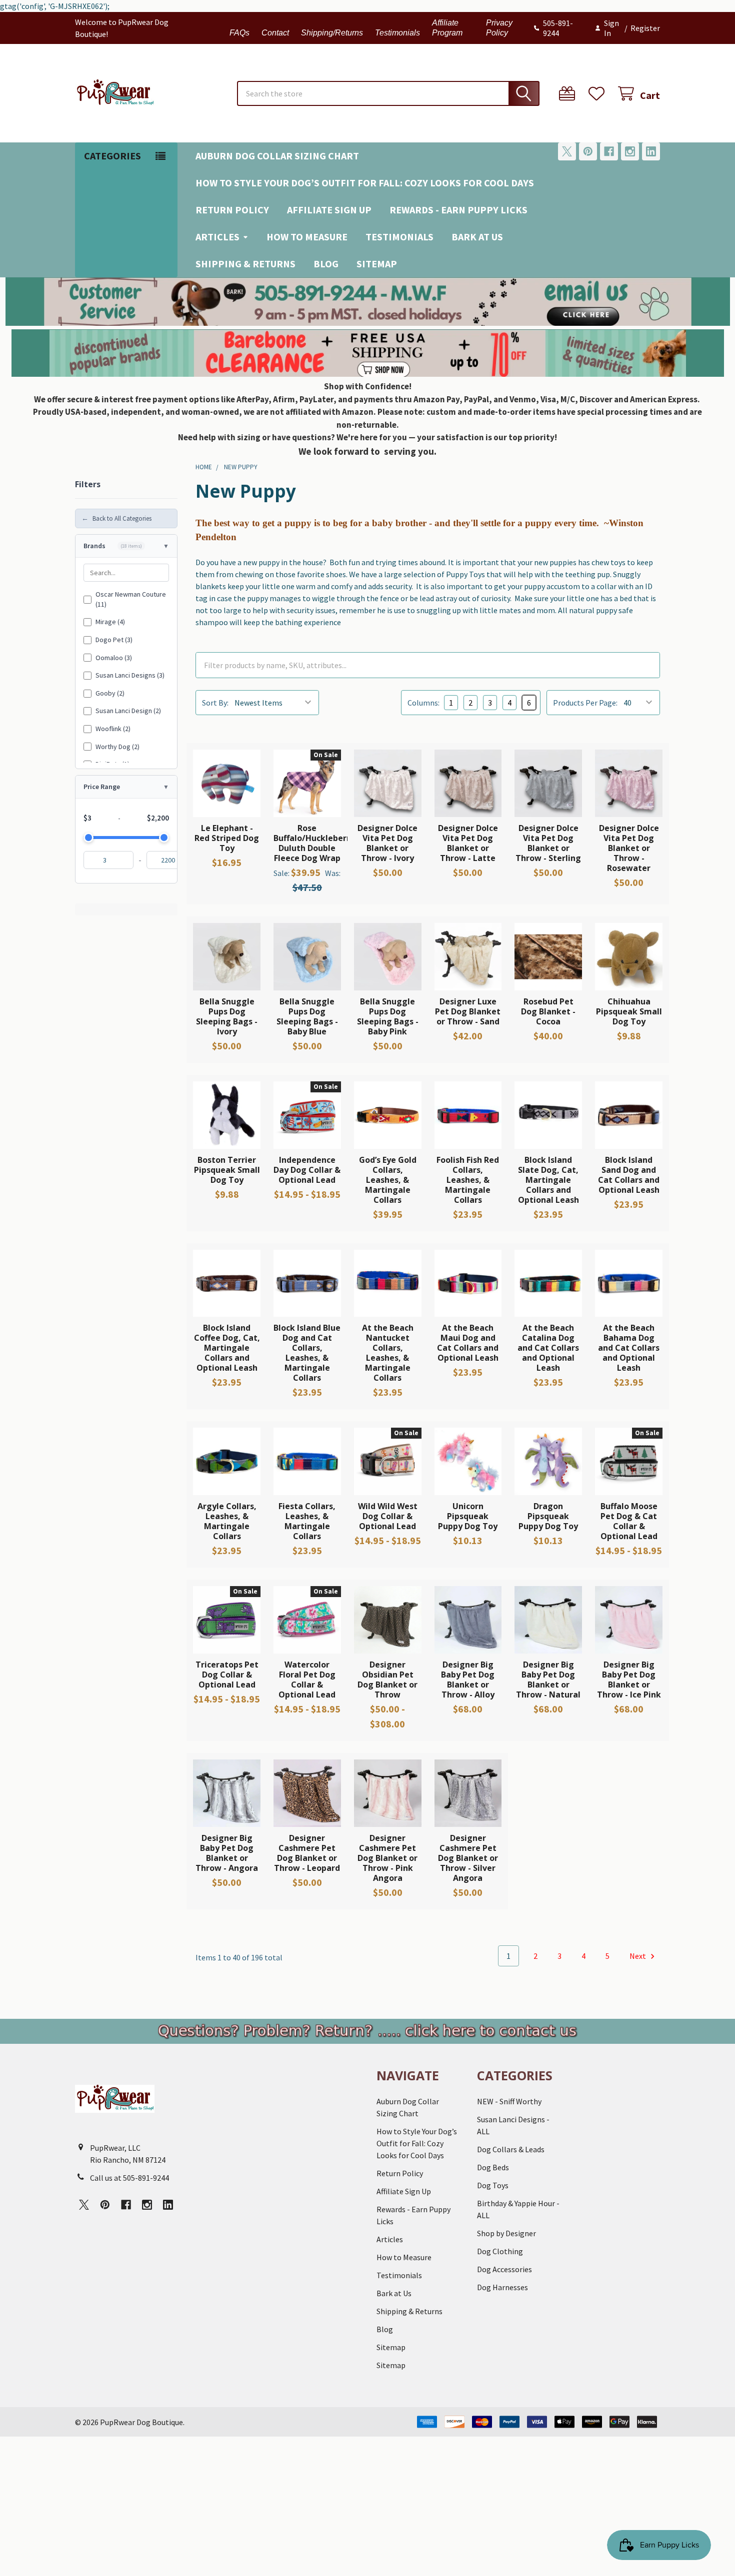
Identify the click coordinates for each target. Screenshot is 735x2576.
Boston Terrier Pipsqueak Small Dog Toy (227, 1170)
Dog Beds (493, 2167)
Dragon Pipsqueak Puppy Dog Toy (548, 1516)
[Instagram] (630, 151)
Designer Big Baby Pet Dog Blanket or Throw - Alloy (468, 1680)
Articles (217, 237)
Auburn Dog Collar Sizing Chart (277, 156)
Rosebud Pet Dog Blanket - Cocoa (548, 1011)
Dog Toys (493, 2185)
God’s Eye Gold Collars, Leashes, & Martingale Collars (388, 1180)
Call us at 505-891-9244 (129, 2178)
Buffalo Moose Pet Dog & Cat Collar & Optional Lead (629, 1521)
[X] (567, 151)
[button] (368, 302)
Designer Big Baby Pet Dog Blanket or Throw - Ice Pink (629, 1680)
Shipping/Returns (332, 33)
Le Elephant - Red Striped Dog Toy (227, 838)
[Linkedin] (651, 151)
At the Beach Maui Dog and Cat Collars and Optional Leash (468, 1343)
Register (645, 28)
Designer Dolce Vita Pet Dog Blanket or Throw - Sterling (548, 843)
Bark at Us (477, 237)
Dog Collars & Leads (511, 2149)
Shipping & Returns (245, 264)
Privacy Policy (499, 28)
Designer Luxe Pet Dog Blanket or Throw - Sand (468, 1011)
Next (638, 1956)
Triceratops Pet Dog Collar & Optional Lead (227, 1675)
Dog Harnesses (502, 2287)
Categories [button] (112, 156)
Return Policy (232, 210)
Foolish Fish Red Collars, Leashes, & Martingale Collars (468, 1180)
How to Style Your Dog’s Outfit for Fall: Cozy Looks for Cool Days (365, 183)
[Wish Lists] (599, 94)
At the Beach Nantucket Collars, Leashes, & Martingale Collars (388, 1353)
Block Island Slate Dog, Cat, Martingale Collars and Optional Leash (548, 1180)
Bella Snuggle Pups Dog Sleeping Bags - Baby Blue (307, 1016)
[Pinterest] (588, 151)
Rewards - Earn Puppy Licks (458, 210)
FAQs (239, 33)
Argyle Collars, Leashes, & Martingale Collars (227, 1521)
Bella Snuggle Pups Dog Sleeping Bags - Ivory (227, 1016)
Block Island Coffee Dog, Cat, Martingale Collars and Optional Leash (227, 1348)
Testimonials (397, 33)
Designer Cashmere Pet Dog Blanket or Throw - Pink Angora (387, 1858)
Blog (326, 264)
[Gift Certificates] (569, 94)
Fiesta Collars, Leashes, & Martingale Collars (307, 1521)
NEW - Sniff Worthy (509, 2101)
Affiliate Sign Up (329, 210)
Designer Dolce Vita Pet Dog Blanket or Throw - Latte (468, 843)
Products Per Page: (585, 703)
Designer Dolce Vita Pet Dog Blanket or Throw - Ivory (387, 843)
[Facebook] (609, 151)
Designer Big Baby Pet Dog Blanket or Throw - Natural (548, 1680)
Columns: (423, 703)
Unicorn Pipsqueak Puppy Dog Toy (468, 1516)
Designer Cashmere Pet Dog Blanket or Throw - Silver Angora (468, 1858)
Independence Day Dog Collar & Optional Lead (307, 1170)
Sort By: (215, 703)
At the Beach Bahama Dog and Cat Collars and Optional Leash (629, 1348)
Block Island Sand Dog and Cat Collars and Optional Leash (629, 1175)
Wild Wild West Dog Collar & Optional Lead (388, 1516)
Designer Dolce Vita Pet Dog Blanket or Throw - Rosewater (629, 848)
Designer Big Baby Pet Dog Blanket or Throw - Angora (227, 1853)
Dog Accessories (504, 2269)
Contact (275, 33)
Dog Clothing (500, 2251)
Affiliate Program (447, 28)
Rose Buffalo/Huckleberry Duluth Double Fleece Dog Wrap (314, 843)
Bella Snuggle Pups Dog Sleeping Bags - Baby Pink (388, 1016)
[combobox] (388, 93)
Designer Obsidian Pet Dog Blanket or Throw (387, 1680)
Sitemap (377, 264)
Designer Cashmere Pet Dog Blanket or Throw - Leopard (307, 1853)
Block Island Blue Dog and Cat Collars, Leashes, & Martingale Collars (307, 1353)
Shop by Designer (506, 2233)
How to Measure (307, 237)
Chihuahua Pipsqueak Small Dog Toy (629, 1011)
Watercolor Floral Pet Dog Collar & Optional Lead (307, 1680)
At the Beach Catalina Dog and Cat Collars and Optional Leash (548, 1348)
